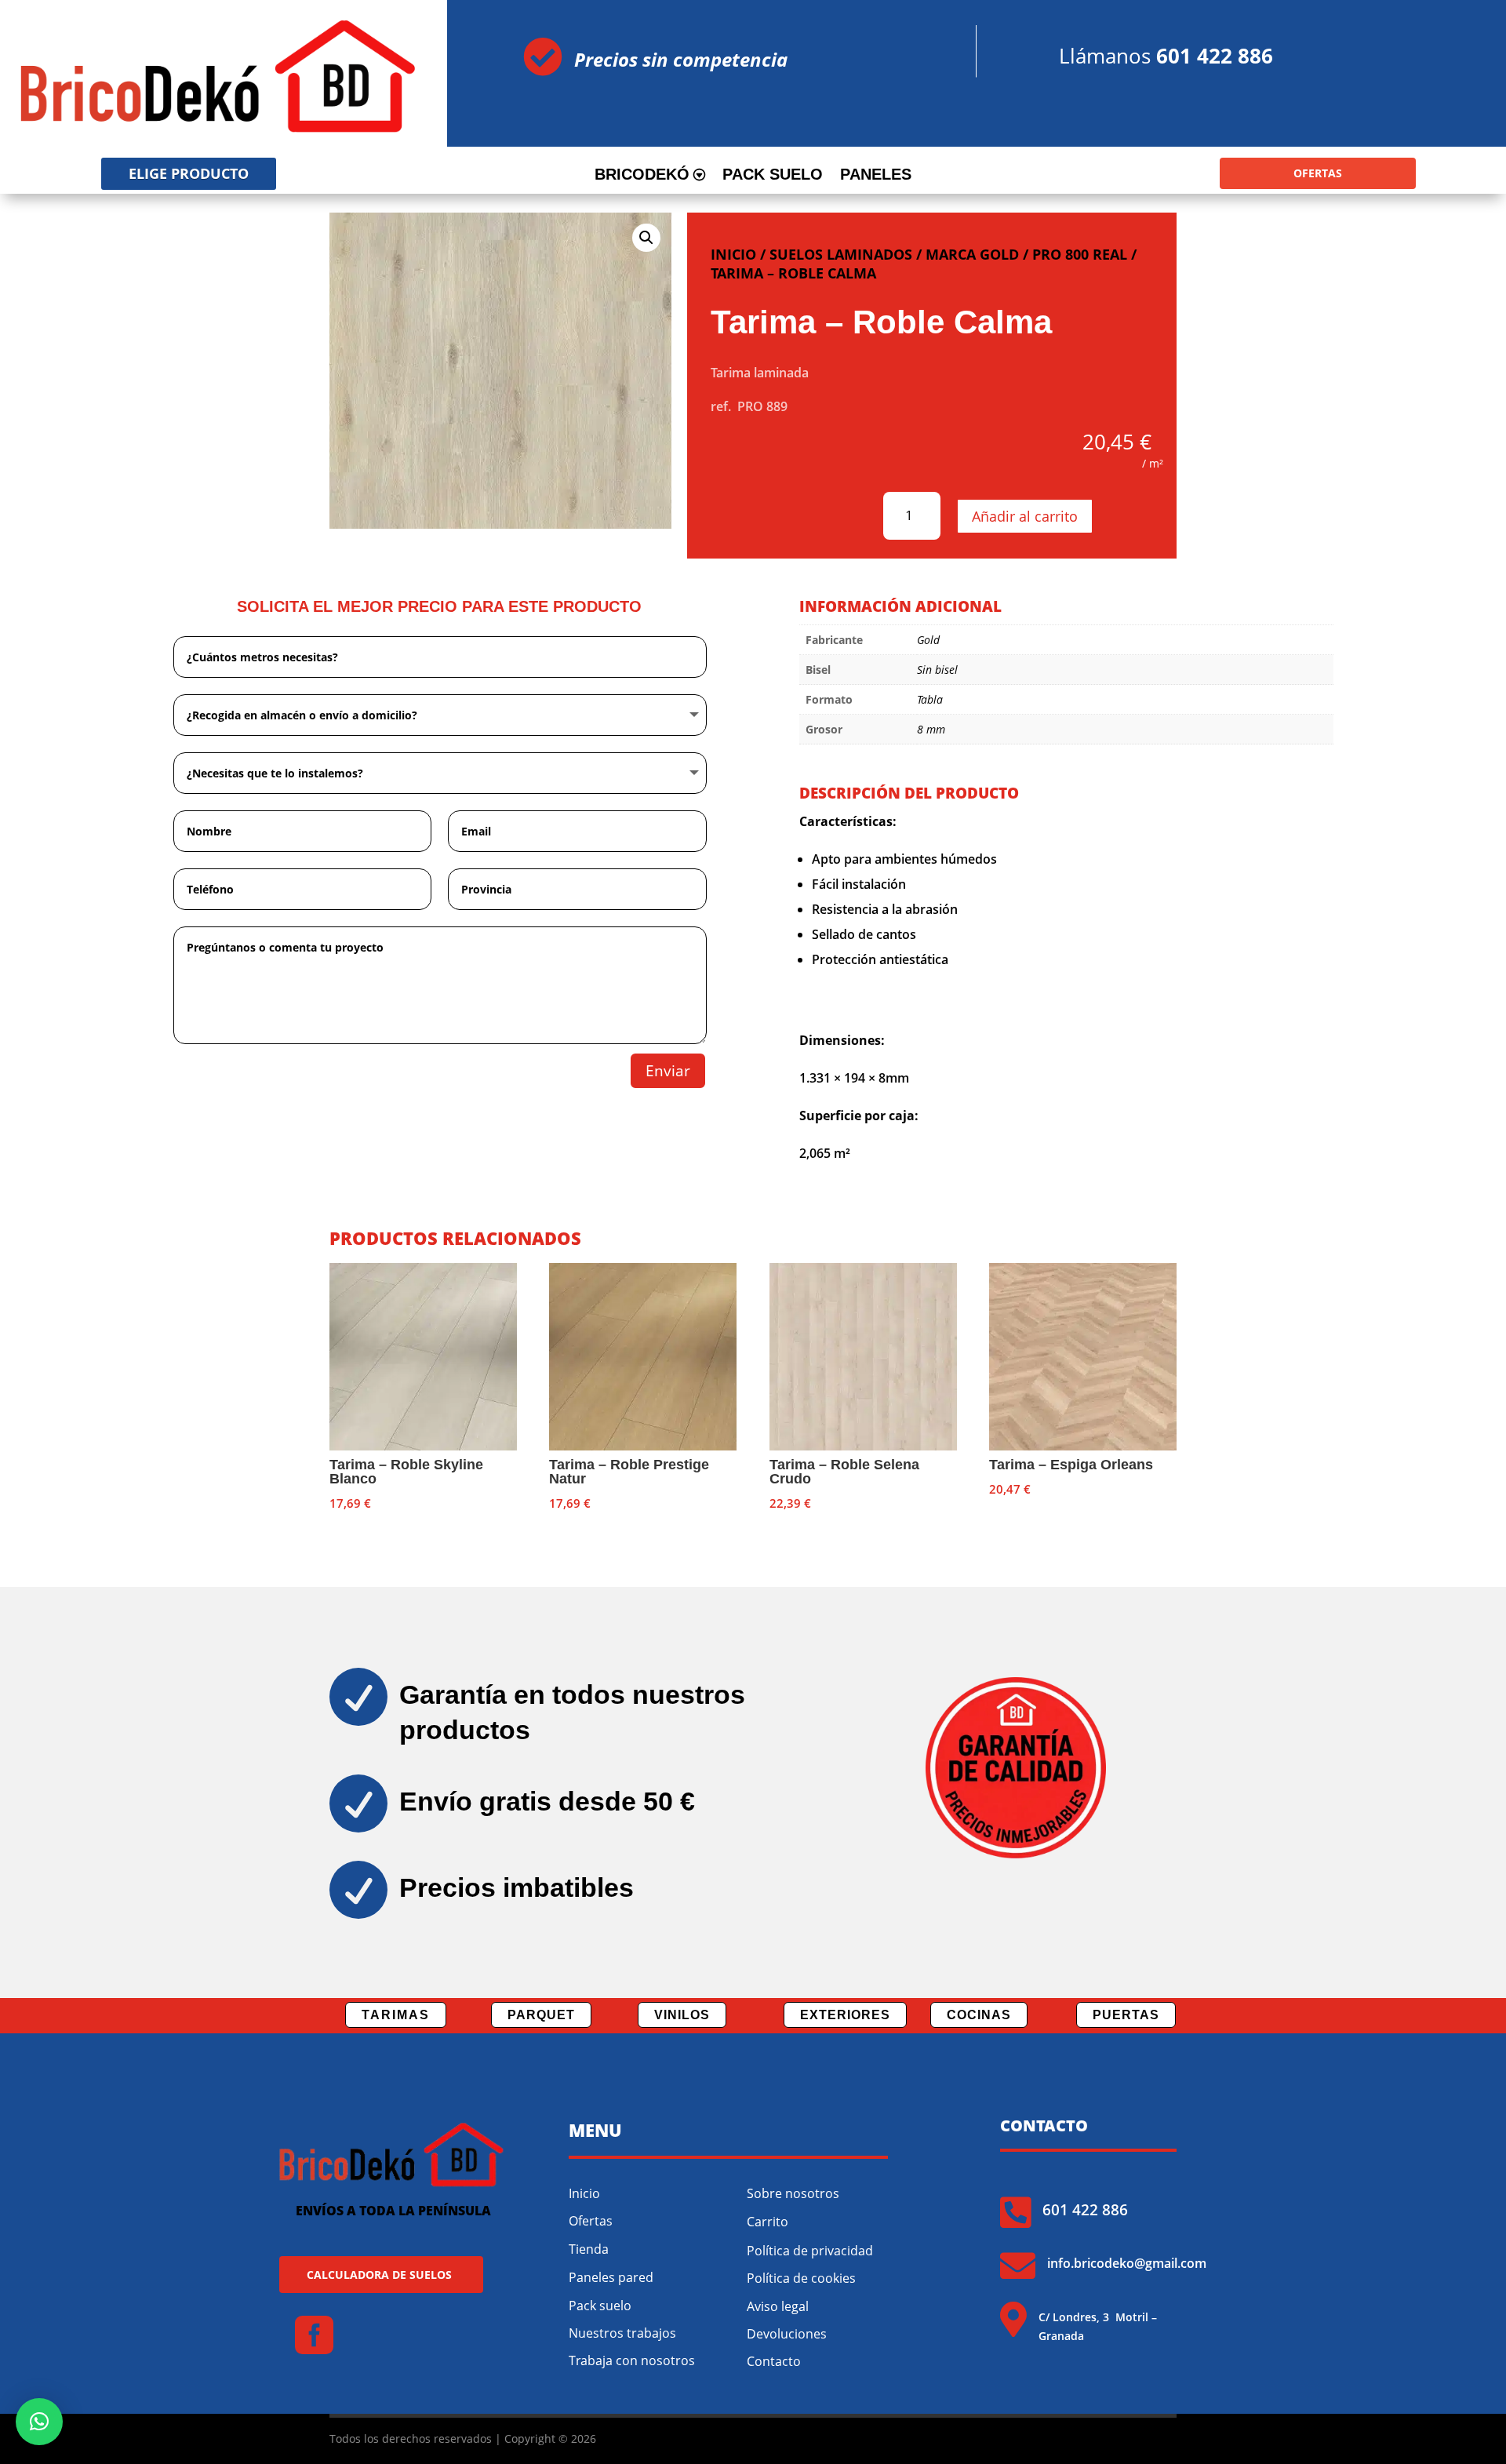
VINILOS (682, 2015)
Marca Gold (972, 254)
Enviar (668, 1071)
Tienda (589, 2249)
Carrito (768, 2222)
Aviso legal (778, 2306)
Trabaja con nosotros (632, 2360)
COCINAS (979, 2015)
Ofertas (591, 2221)
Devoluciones (787, 2334)
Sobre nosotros (793, 2193)
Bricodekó (642, 176)
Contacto (774, 2361)
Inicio (733, 254)
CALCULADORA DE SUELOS (379, 2275)
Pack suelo (773, 176)
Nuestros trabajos (622, 2333)
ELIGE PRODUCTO (189, 173)
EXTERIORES (845, 2015)
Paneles (876, 176)
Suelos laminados (841, 254)
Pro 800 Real (1080, 254)
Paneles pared (611, 2277)
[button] (646, 238)
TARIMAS (396, 2015)
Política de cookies (801, 2278)
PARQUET (541, 2015)
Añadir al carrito (1025, 516)
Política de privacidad (810, 2251)
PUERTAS (1126, 2015)
